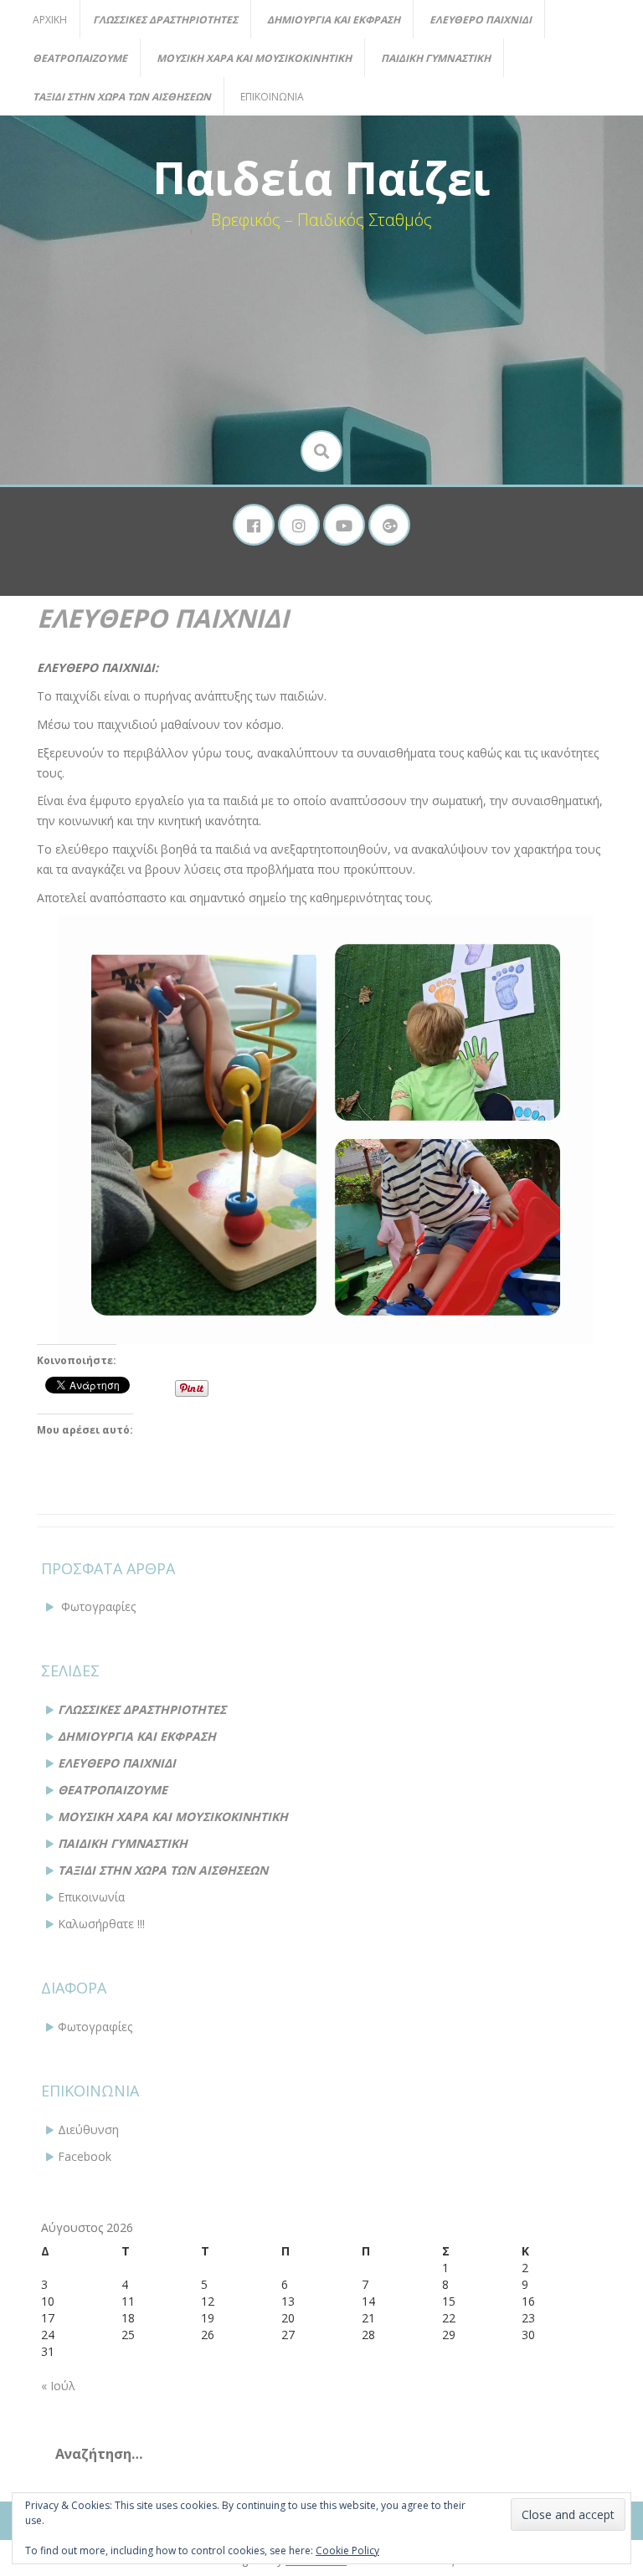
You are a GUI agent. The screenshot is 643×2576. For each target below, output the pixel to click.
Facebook (85, 2156)
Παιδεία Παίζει (321, 177)
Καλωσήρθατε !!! (101, 1924)
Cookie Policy (347, 2550)
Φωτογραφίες (98, 1606)
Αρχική (50, 20)
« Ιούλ (58, 2386)
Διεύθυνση (88, 2130)
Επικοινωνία (272, 97)
